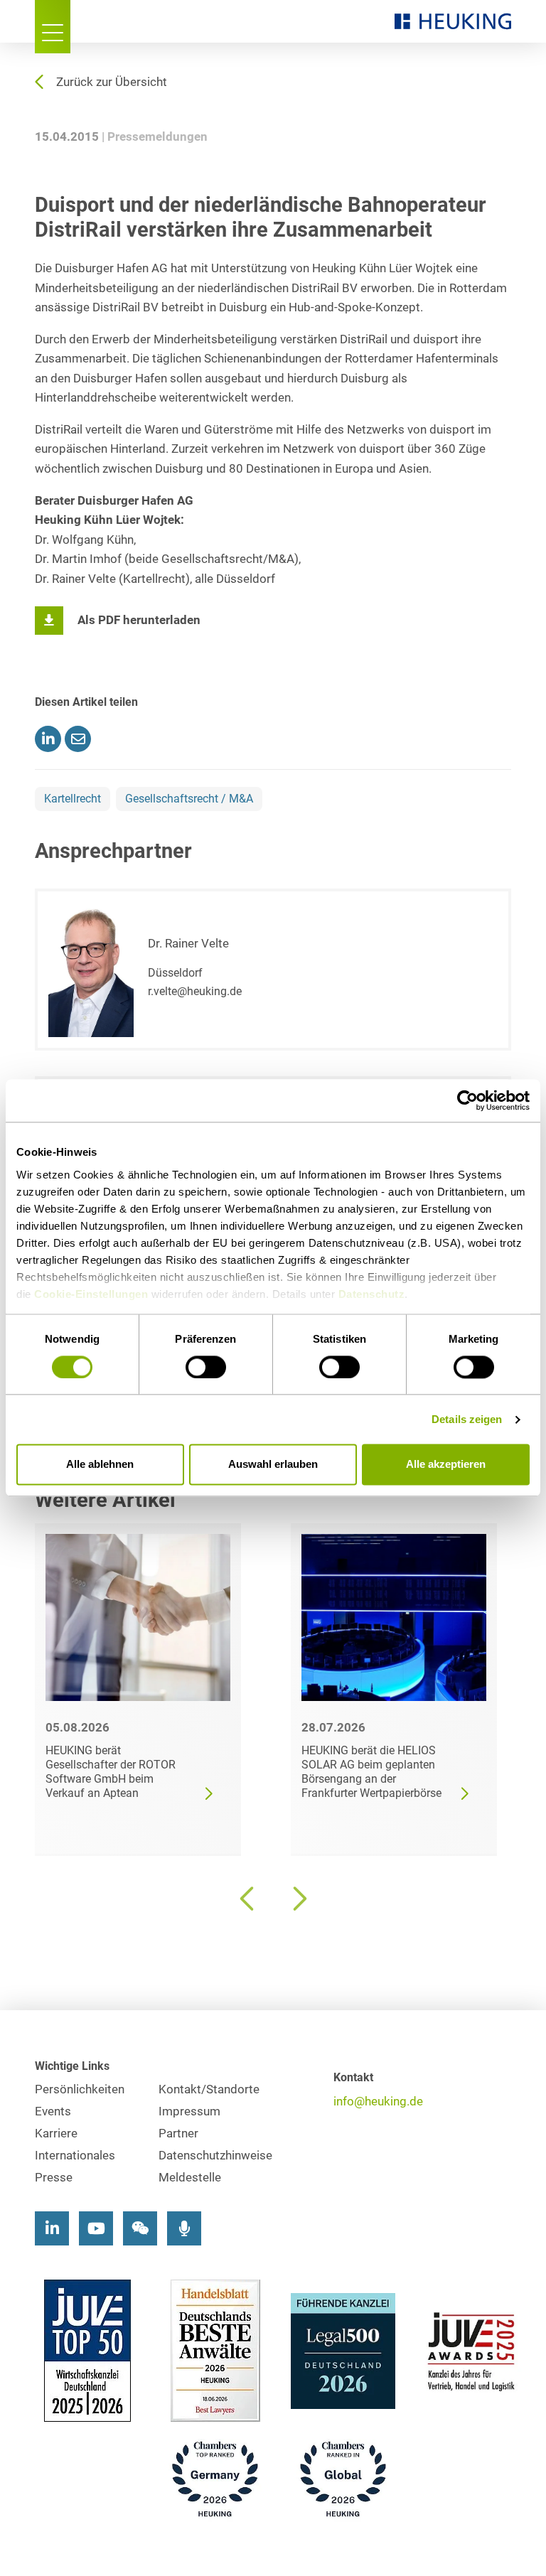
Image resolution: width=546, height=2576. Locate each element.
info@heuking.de (378, 2102)
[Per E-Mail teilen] (78, 739)
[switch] (206, 1367)
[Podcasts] (184, 2228)
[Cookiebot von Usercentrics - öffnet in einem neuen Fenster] (467, 1100)
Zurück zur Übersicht (112, 82)
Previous (248, 1899)
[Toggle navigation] (53, 27)
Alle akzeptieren (446, 1465)
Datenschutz (372, 1294)
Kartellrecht (73, 799)
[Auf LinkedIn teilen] (48, 739)
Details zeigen (467, 1419)
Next (298, 1899)
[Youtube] (96, 2228)
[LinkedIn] (52, 2228)
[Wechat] (140, 2228)
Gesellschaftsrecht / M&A (189, 799)
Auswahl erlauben (273, 1465)
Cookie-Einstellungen (91, 1294)
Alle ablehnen (100, 1465)
